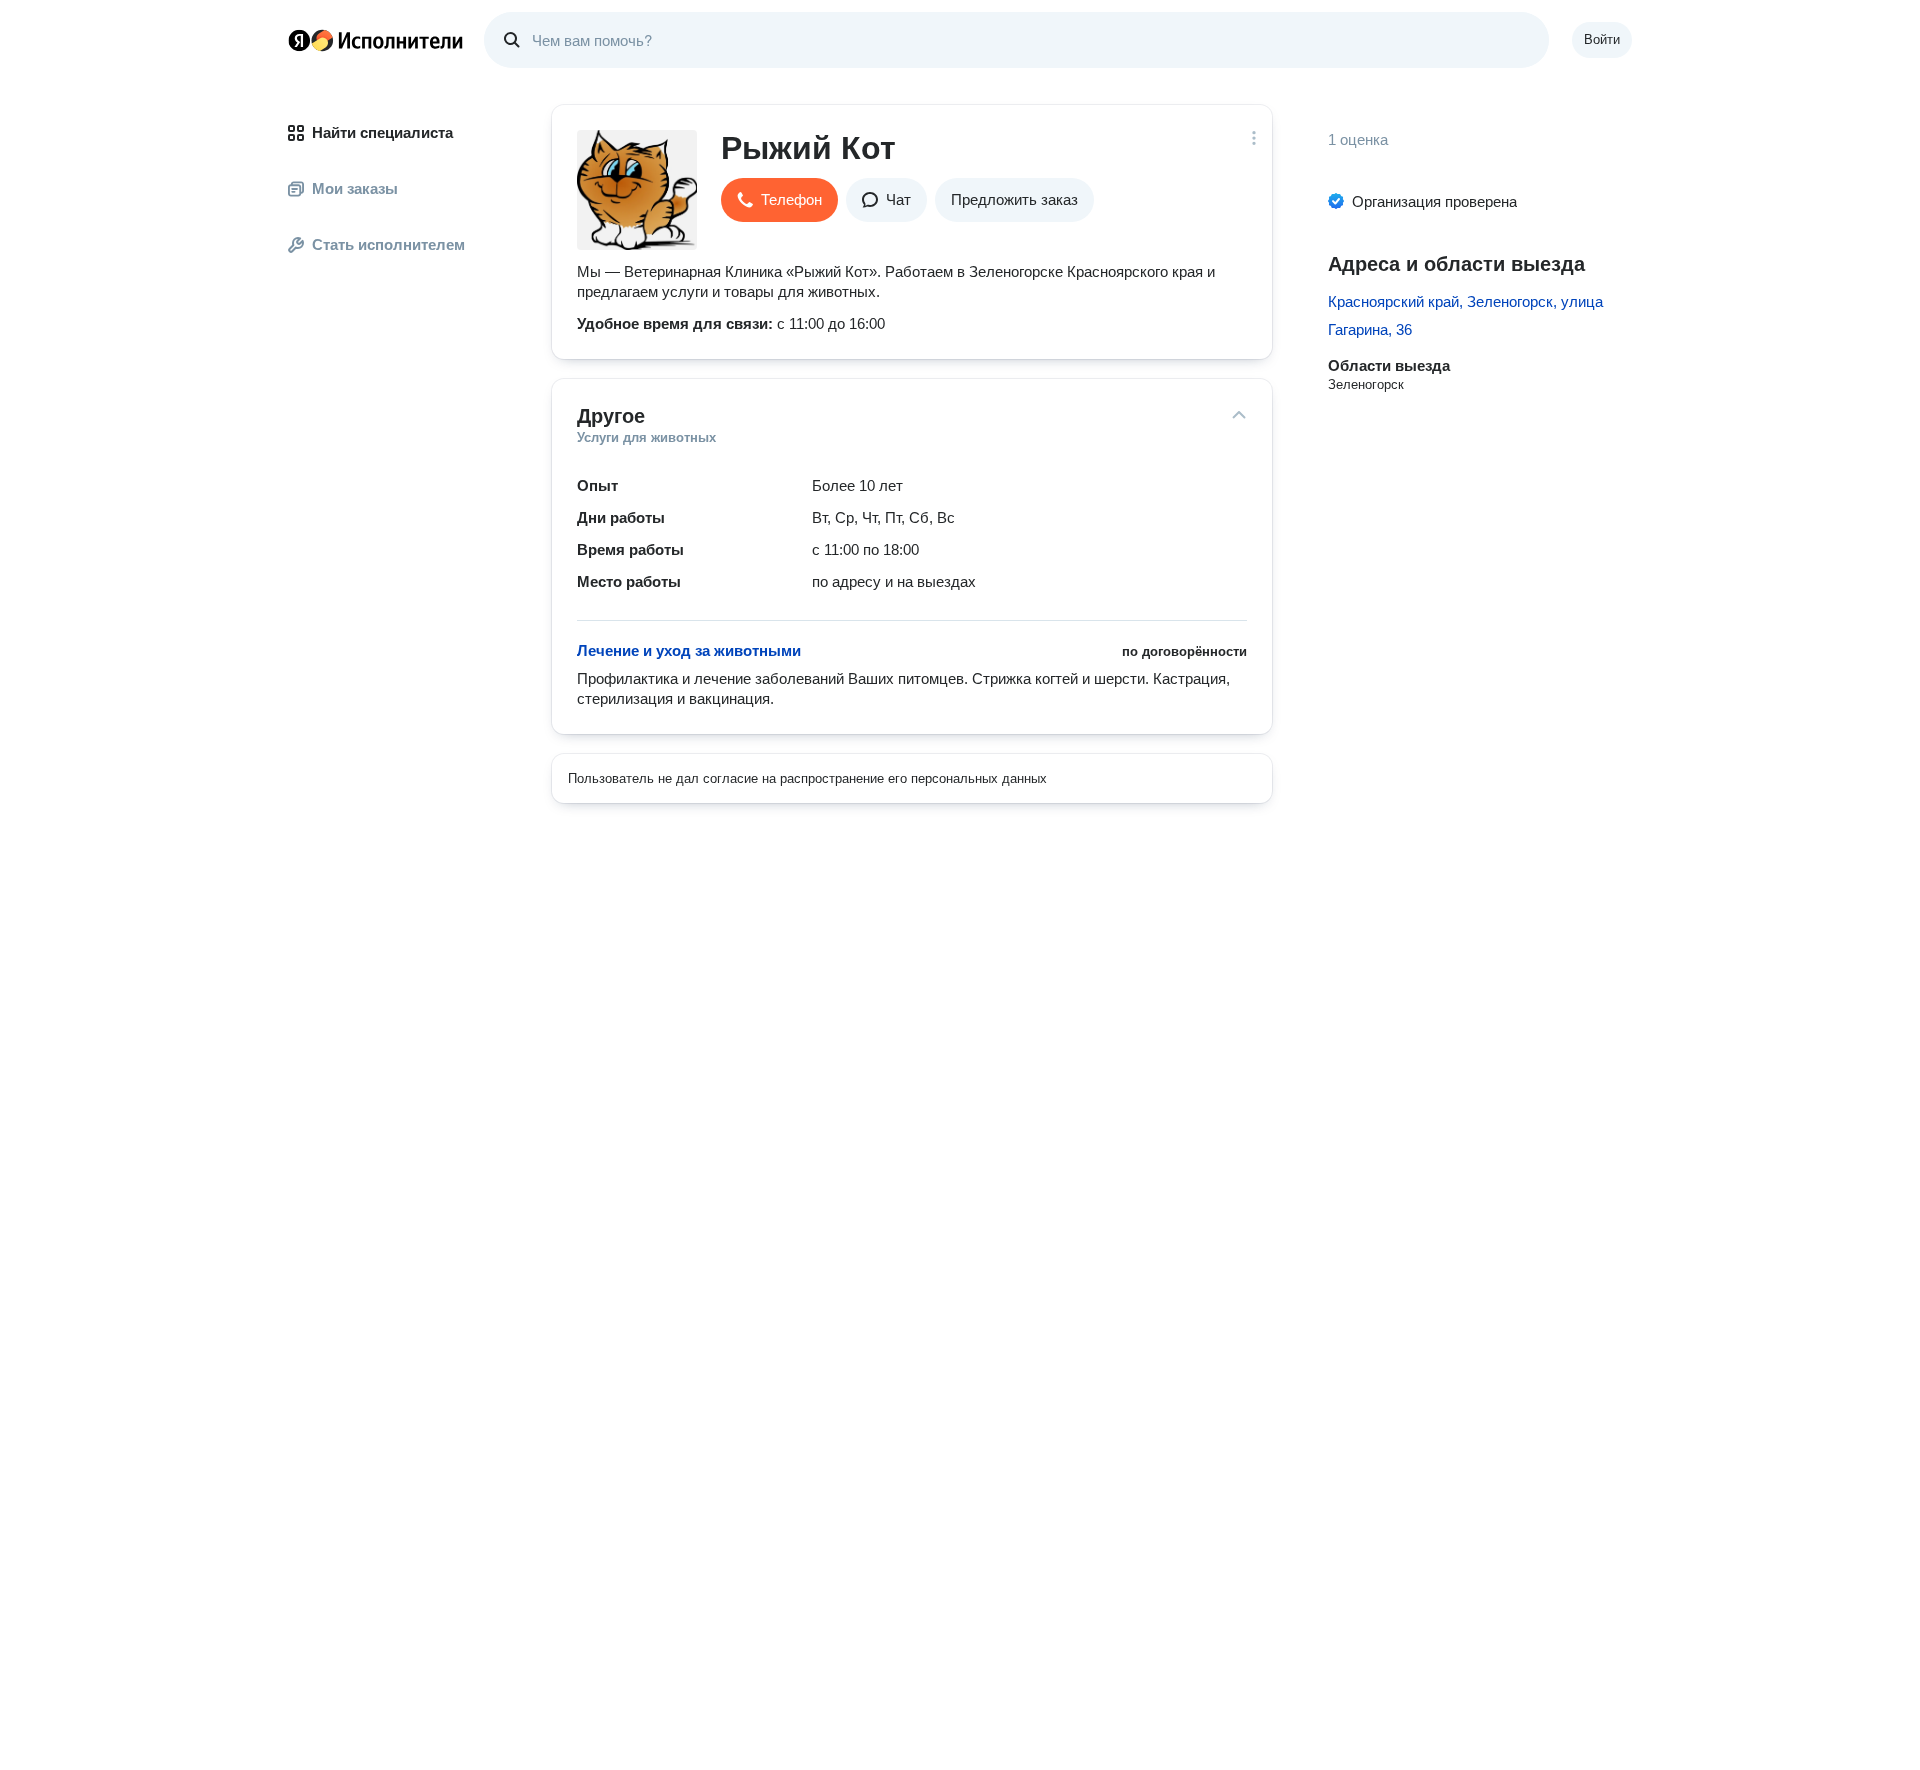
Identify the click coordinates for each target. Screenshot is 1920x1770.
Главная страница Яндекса (299, 40)
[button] (779, 200)
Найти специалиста (382, 132)
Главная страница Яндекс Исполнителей (376, 40)
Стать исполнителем (388, 244)
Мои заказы (355, 188)
